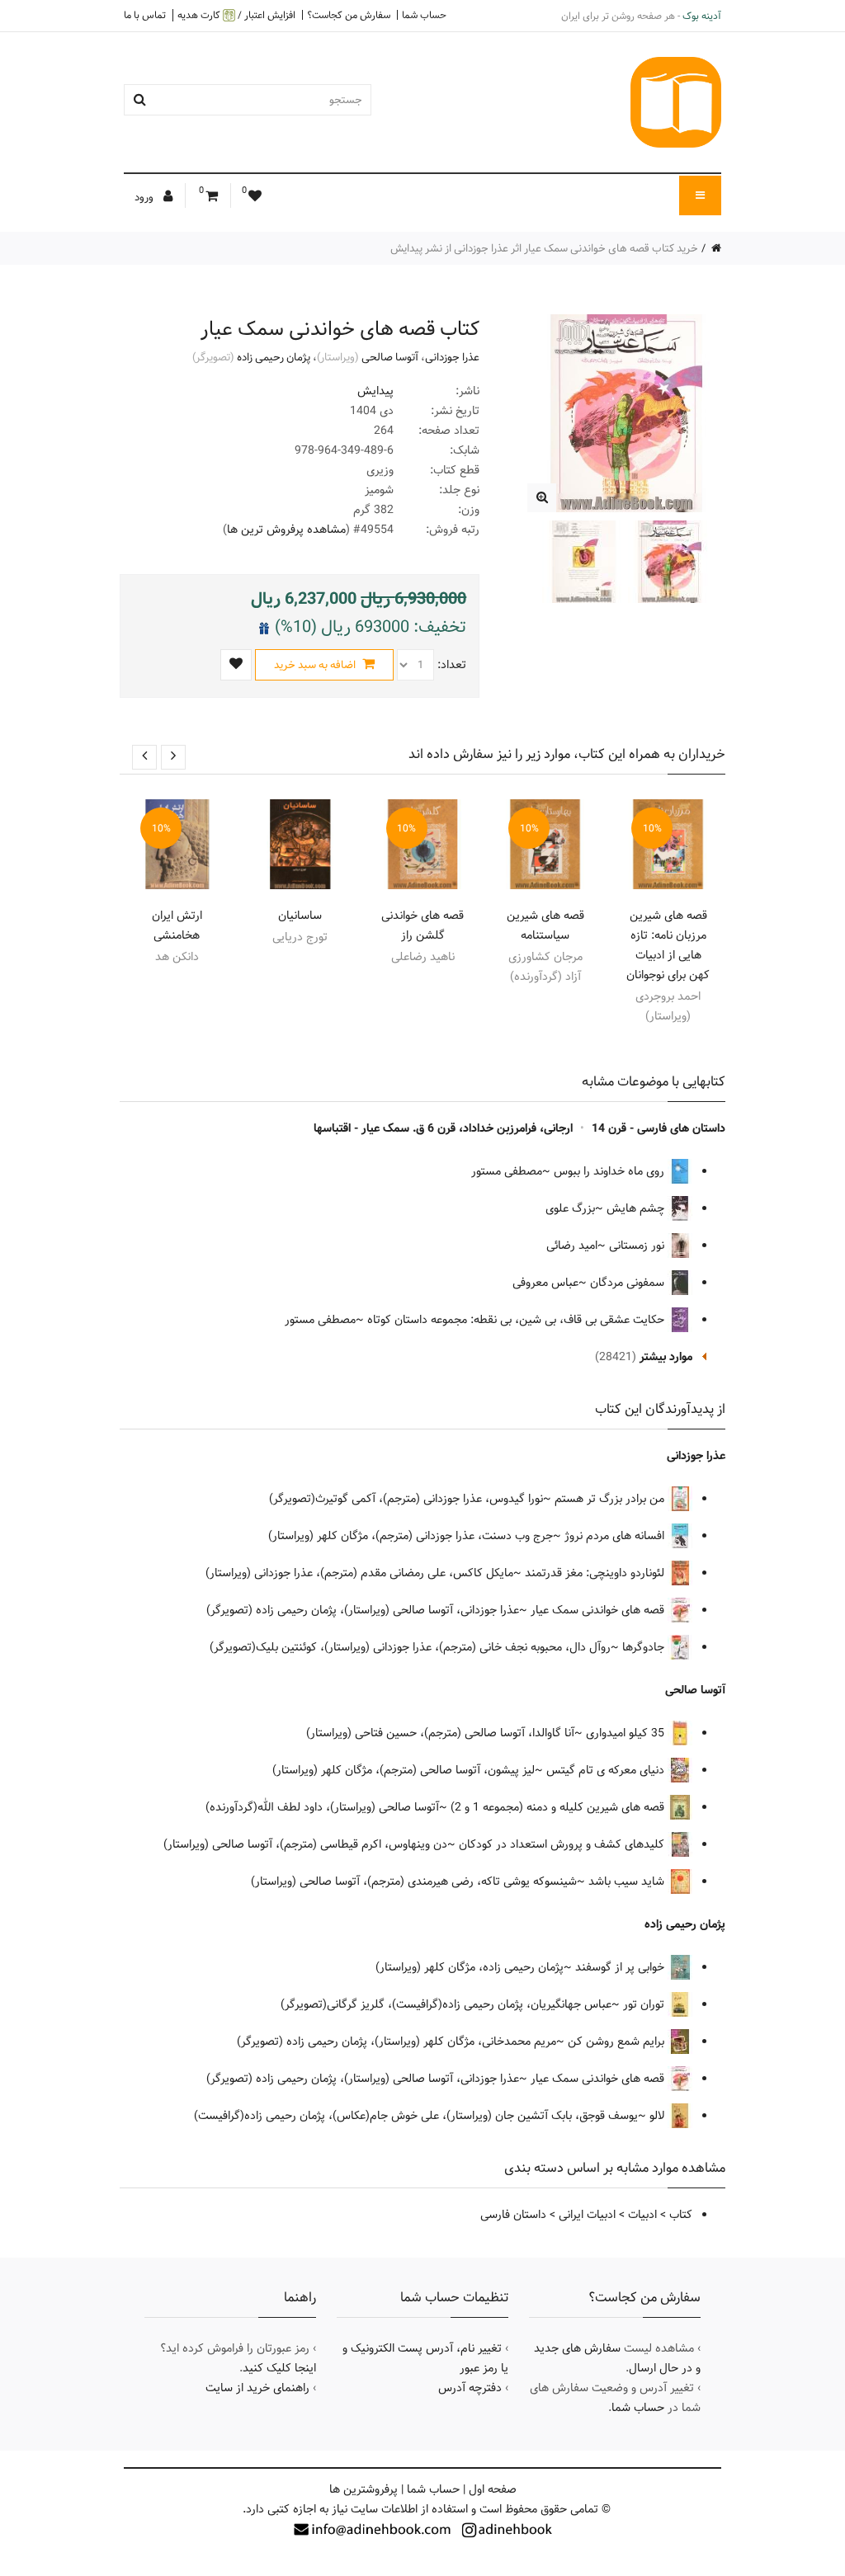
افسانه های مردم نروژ (616, 1536)
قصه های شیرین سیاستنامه (545, 925)
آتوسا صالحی (390, 357)
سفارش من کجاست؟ (349, 15)
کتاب (681, 2215)
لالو (659, 2116)
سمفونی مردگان (629, 1283)
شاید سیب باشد (628, 1881)
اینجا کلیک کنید (279, 2368)
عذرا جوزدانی (452, 357)
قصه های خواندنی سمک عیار (599, 1610)
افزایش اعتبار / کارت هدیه (236, 15)
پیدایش (375, 391)
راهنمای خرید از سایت (257, 2388)
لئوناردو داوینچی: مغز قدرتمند (596, 1573)
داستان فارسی (513, 2215)
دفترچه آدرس (470, 2388)
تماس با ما (145, 15)
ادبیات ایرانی (587, 2215)
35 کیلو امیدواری (627, 1733)
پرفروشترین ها (363, 2489)
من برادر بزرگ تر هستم (611, 1499)
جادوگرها (645, 1647)
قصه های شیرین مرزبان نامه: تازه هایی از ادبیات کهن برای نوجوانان (668, 945)
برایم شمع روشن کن (618, 2041)
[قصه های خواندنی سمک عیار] (542, 498)
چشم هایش (637, 1208)
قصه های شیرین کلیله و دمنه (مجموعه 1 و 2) (559, 1807)
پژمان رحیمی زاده (274, 357)
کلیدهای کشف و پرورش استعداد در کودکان (563, 1844)
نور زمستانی (638, 1246)
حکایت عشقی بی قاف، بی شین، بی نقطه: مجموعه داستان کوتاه (517, 1320)
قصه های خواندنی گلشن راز (422, 925)
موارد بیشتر (666, 1357)
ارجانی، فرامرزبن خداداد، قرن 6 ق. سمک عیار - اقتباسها (443, 1128)
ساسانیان (300, 916)
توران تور (645, 2004)
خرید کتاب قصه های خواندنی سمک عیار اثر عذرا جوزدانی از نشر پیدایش (544, 248)
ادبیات (642, 2215)
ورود (145, 197)
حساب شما (424, 15)
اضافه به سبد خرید (316, 665)
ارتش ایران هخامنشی (177, 925)
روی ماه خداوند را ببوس (611, 1171)
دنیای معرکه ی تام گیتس (607, 1770)
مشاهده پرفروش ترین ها (286, 530)
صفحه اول (493, 2489)
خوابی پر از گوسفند (621, 1967)
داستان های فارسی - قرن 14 (659, 1128)
